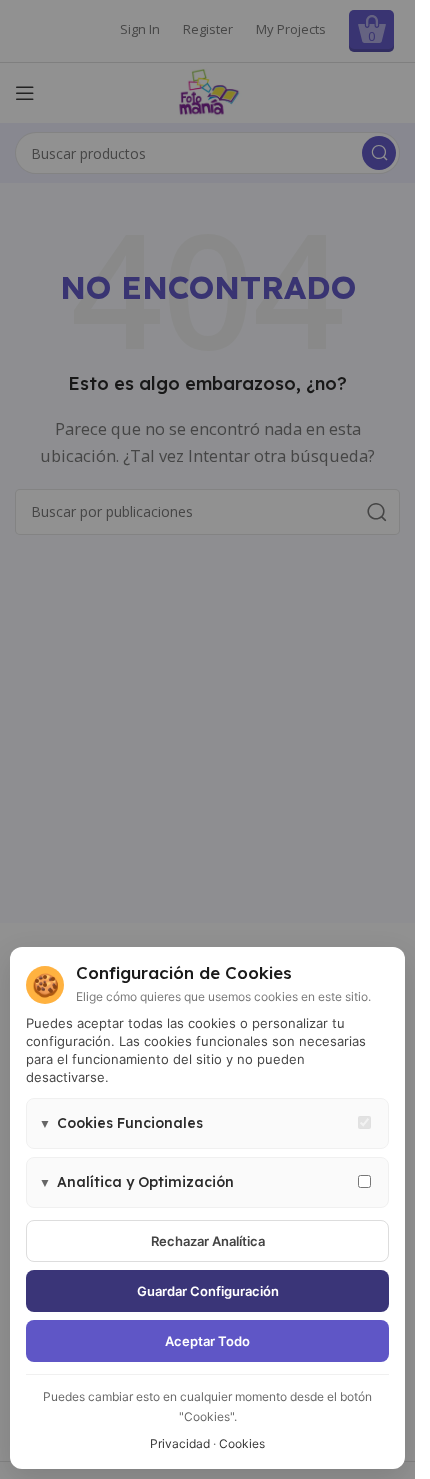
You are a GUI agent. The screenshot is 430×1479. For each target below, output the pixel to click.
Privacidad (180, 1443)
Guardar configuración (208, 1291)
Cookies (242, 1443)
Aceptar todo (207, 1341)
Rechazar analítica (208, 1241)
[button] (207, 1123)
